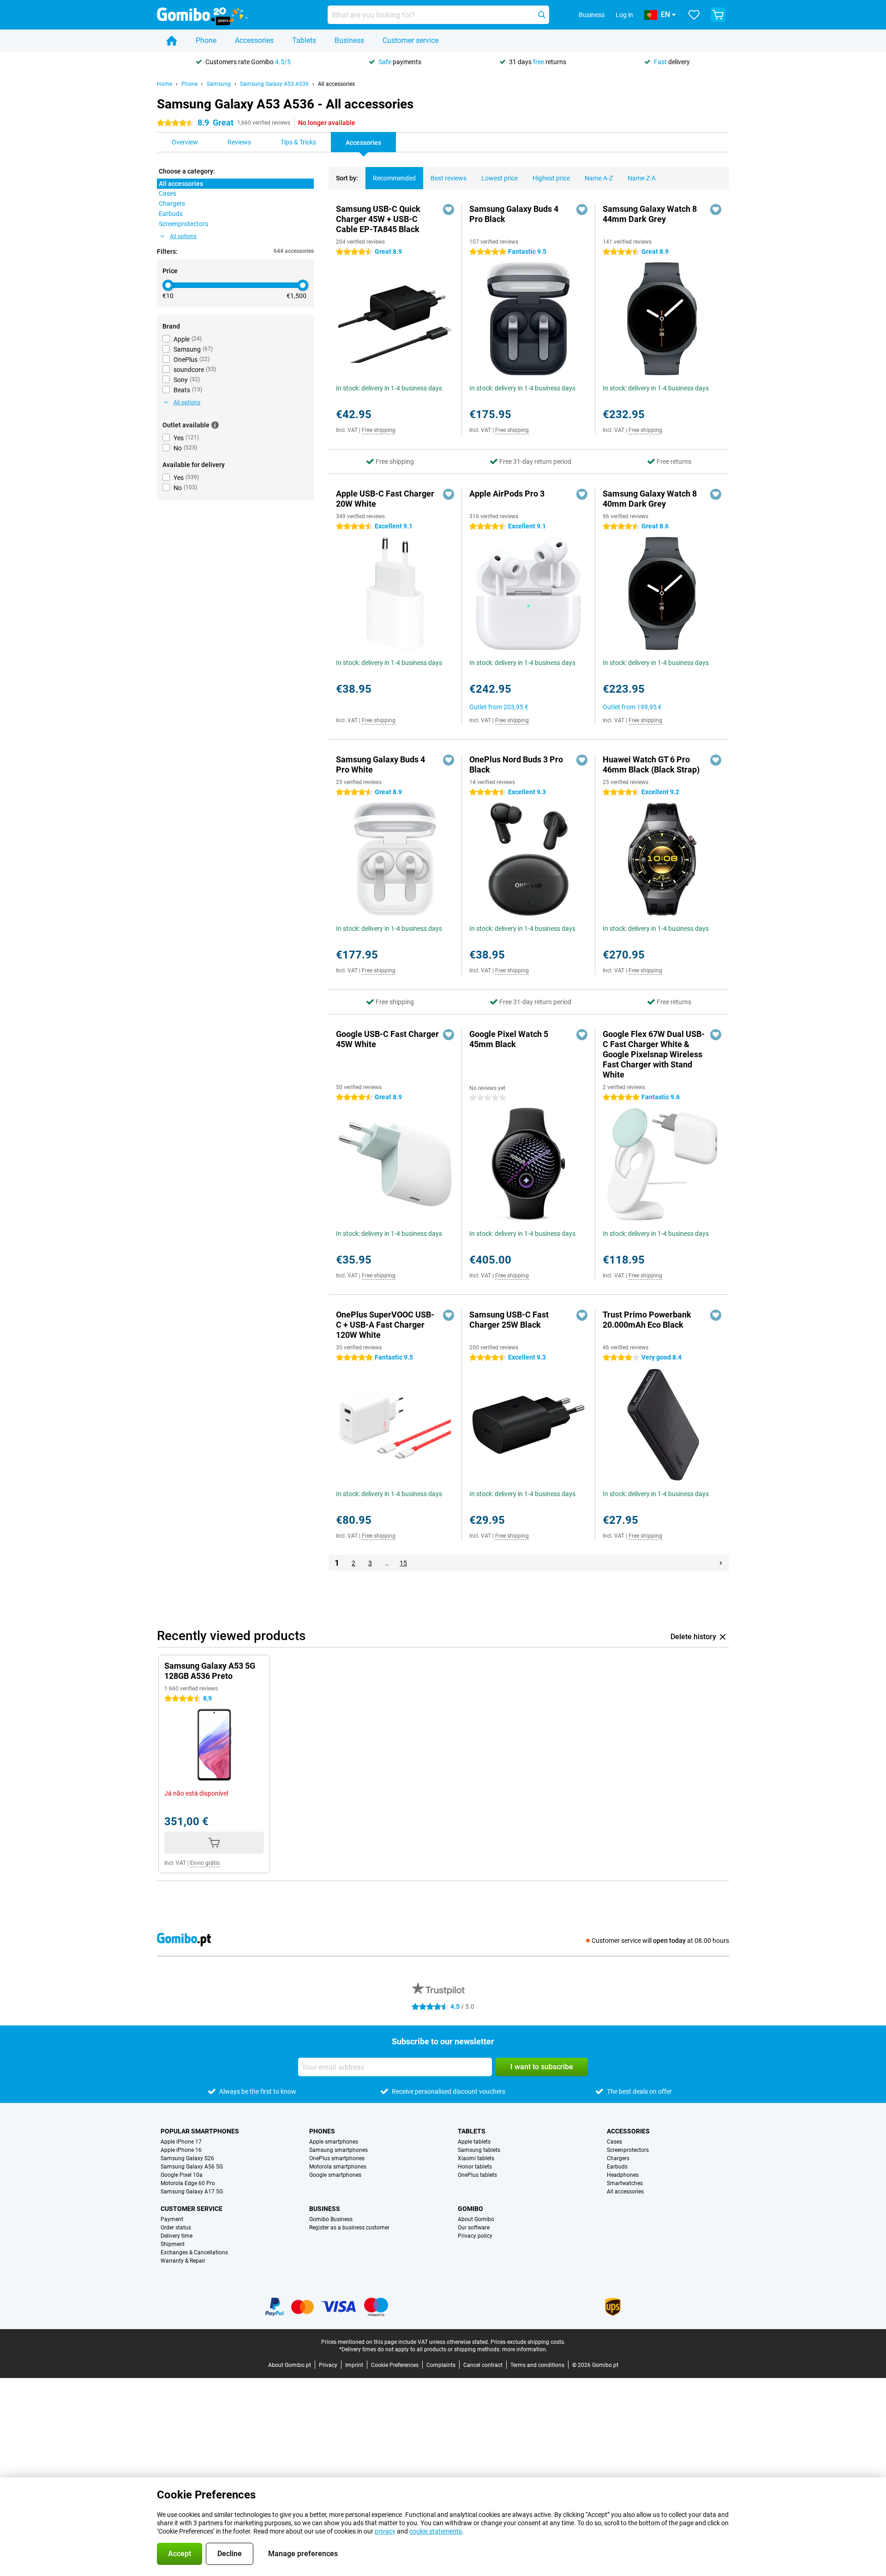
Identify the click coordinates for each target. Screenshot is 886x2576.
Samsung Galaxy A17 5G (192, 2192)
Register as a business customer (349, 2228)
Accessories (254, 40)
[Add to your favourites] (449, 210)
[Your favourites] (694, 15)
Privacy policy (475, 2236)
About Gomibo (476, 2219)
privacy (385, 2531)
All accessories (336, 84)
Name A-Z (599, 178)
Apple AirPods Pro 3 (507, 494)
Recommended (394, 178)
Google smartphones (335, 2175)
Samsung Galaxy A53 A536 (274, 84)
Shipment (173, 2244)
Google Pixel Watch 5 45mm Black (509, 1039)
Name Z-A (642, 178)
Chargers (618, 2158)
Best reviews (449, 178)
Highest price (551, 178)
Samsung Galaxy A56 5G (192, 2167)
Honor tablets (475, 2167)
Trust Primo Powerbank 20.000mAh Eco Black (647, 1320)
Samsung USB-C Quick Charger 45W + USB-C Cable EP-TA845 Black (378, 219)
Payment (172, 2219)
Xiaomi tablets (476, 2158)
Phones (322, 2131)
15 (403, 1563)
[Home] (172, 41)
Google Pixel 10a (182, 2175)
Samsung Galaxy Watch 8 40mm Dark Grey (650, 499)
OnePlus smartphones (337, 2158)
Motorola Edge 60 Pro (188, 2183)
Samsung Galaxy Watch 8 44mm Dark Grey (650, 214)
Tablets (304, 40)
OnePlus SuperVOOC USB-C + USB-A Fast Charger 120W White (385, 1325)
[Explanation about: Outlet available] (215, 425)
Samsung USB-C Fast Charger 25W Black (509, 1320)
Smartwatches (625, 2183)
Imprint (354, 2365)
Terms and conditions (537, 2365)
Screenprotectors (628, 2150)
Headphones (623, 2175)
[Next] (721, 1563)
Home (165, 84)
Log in (624, 15)
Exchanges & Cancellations (194, 2253)
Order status (176, 2228)
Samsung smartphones (338, 2150)
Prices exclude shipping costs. (528, 2342)
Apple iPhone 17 (181, 2142)
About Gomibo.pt (290, 2365)
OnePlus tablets (477, 2175)
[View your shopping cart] (718, 15)
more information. (525, 2349)
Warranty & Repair (183, 2261)
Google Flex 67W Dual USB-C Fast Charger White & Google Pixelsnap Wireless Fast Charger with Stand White (654, 1054)
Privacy (328, 2365)
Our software (474, 2228)
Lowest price (500, 178)
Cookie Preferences (395, 2365)
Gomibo (470, 2209)
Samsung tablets (479, 2150)
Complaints (441, 2365)
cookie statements (436, 2531)
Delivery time (177, 2236)
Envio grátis (205, 1863)
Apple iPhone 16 (181, 2150)
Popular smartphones (200, 2131)
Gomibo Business (331, 2219)
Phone (206, 40)
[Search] (542, 15)
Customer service (410, 40)
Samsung (219, 84)
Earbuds (617, 2167)
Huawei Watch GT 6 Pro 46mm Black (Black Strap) (651, 764)
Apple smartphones (334, 2142)
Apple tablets (474, 2142)
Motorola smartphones (338, 2167)
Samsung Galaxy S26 (187, 2158)
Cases (614, 2142)
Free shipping (379, 430)
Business (349, 40)
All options (183, 236)
